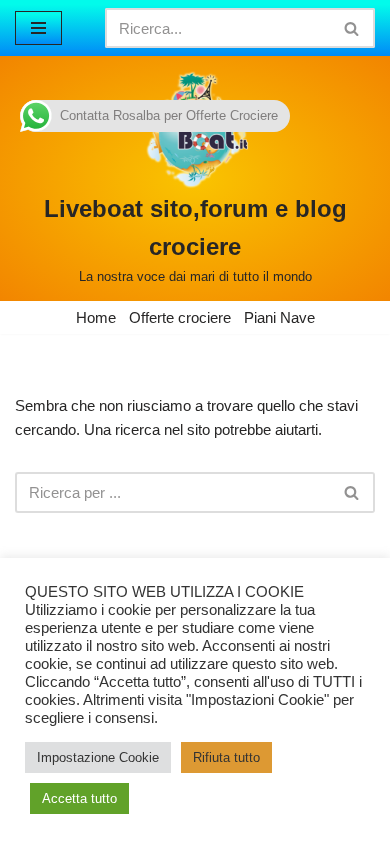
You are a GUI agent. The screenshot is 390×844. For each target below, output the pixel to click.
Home (96, 317)
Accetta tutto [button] (79, 798)
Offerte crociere (180, 317)
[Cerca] (352, 28)
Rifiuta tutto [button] (226, 757)
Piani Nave (279, 317)
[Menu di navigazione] (38, 28)
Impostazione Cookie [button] (98, 757)
